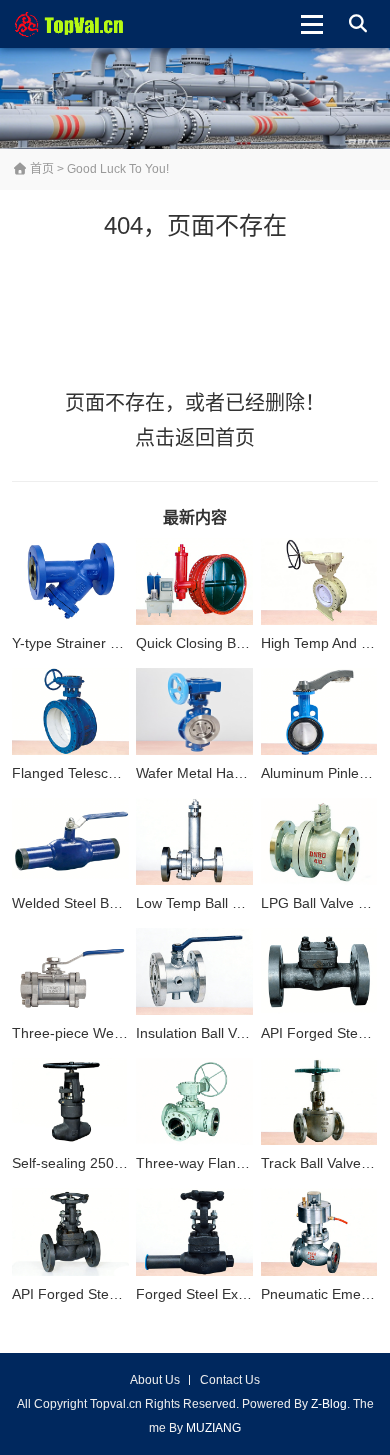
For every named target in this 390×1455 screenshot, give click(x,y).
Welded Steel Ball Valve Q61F (106, 903)
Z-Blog (329, 1404)
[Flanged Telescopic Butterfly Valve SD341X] (70, 712)
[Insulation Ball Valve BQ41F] (194, 972)
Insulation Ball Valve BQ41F (223, 1033)
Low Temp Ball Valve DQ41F (226, 903)
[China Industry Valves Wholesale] (78, 24)
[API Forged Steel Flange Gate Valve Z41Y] (70, 1232)
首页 (40, 169)
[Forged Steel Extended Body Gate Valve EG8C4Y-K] (194, 1232)
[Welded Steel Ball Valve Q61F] (70, 842)
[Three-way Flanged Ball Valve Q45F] (194, 1102)
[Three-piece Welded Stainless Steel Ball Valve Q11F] (70, 972)
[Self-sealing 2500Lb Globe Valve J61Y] (70, 1102)
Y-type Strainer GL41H (83, 643)
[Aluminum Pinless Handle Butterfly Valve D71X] (319, 712)
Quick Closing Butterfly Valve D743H (250, 643)
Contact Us (230, 1380)
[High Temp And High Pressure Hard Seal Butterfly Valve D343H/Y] (319, 582)
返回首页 (215, 438)
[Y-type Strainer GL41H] (70, 582)
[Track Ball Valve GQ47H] (319, 1102)
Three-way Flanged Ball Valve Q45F (250, 1163)
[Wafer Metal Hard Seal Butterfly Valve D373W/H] (194, 712)
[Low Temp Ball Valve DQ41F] (194, 842)
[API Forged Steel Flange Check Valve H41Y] (319, 972)
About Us (155, 1380)
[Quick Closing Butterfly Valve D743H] (194, 582)
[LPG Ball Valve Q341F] (319, 842)
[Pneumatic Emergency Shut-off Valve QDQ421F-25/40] (319, 1232)
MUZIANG (213, 1428)
